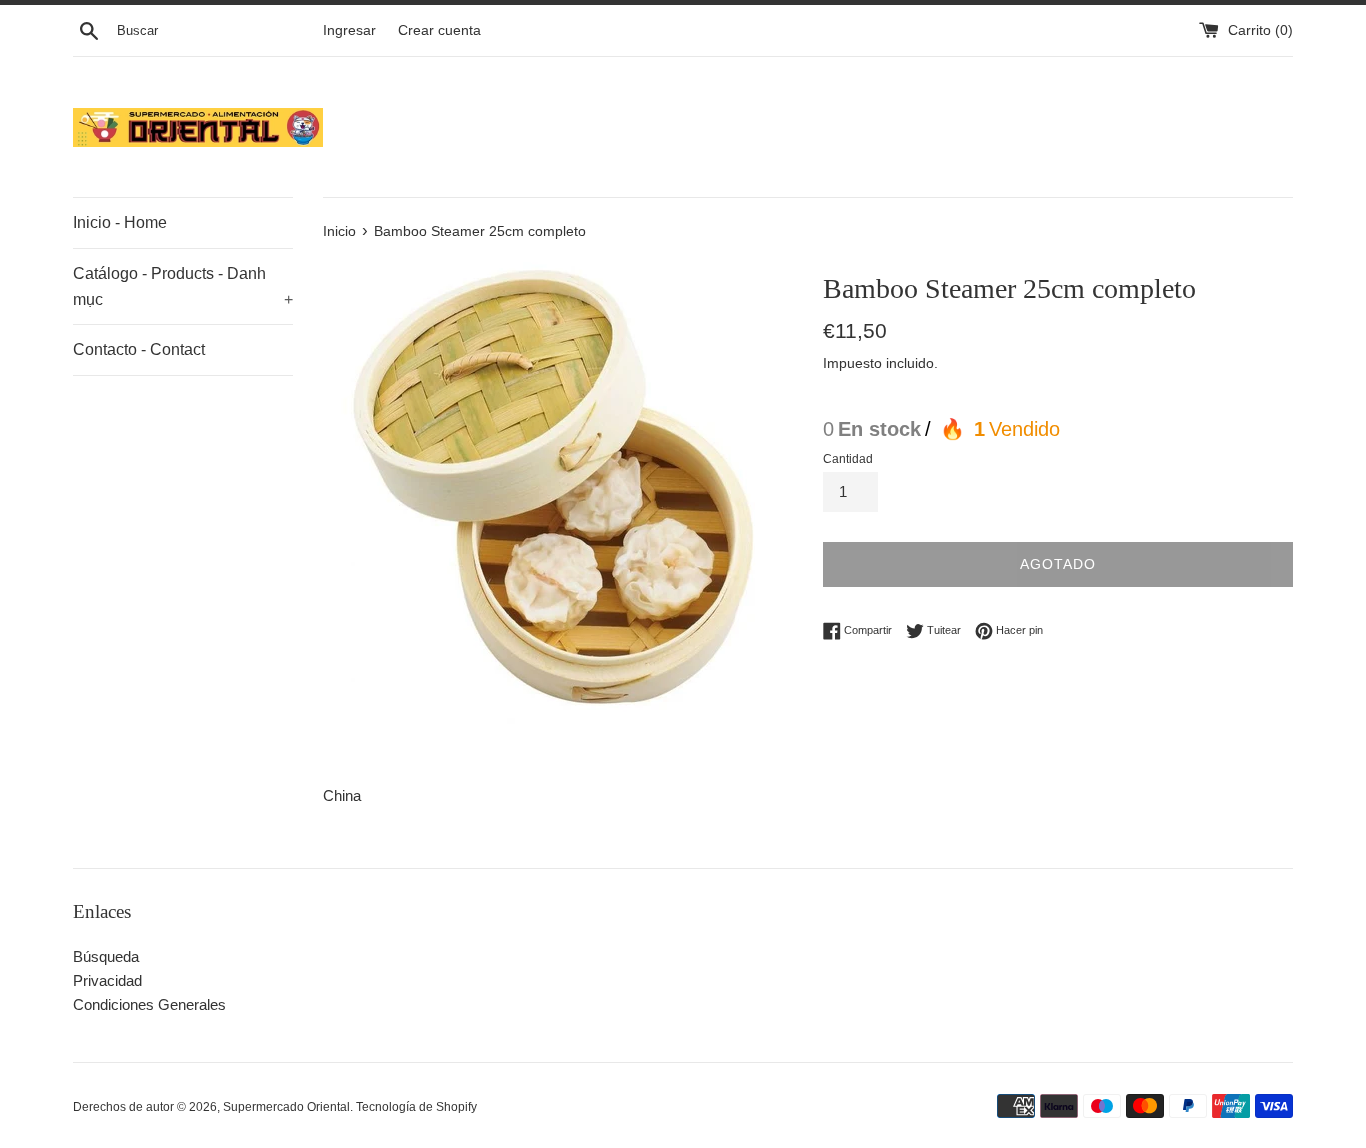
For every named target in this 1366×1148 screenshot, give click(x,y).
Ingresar (349, 30)
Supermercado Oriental (286, 1107)
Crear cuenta (439, 30)
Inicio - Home (120, 222)
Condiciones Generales (149, 1004)
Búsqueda (106, 956)
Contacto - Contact (139, 349)
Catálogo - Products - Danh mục (183, 286)
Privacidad (107, 980)
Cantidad (848, 459)
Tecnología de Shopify (416, 1107)
